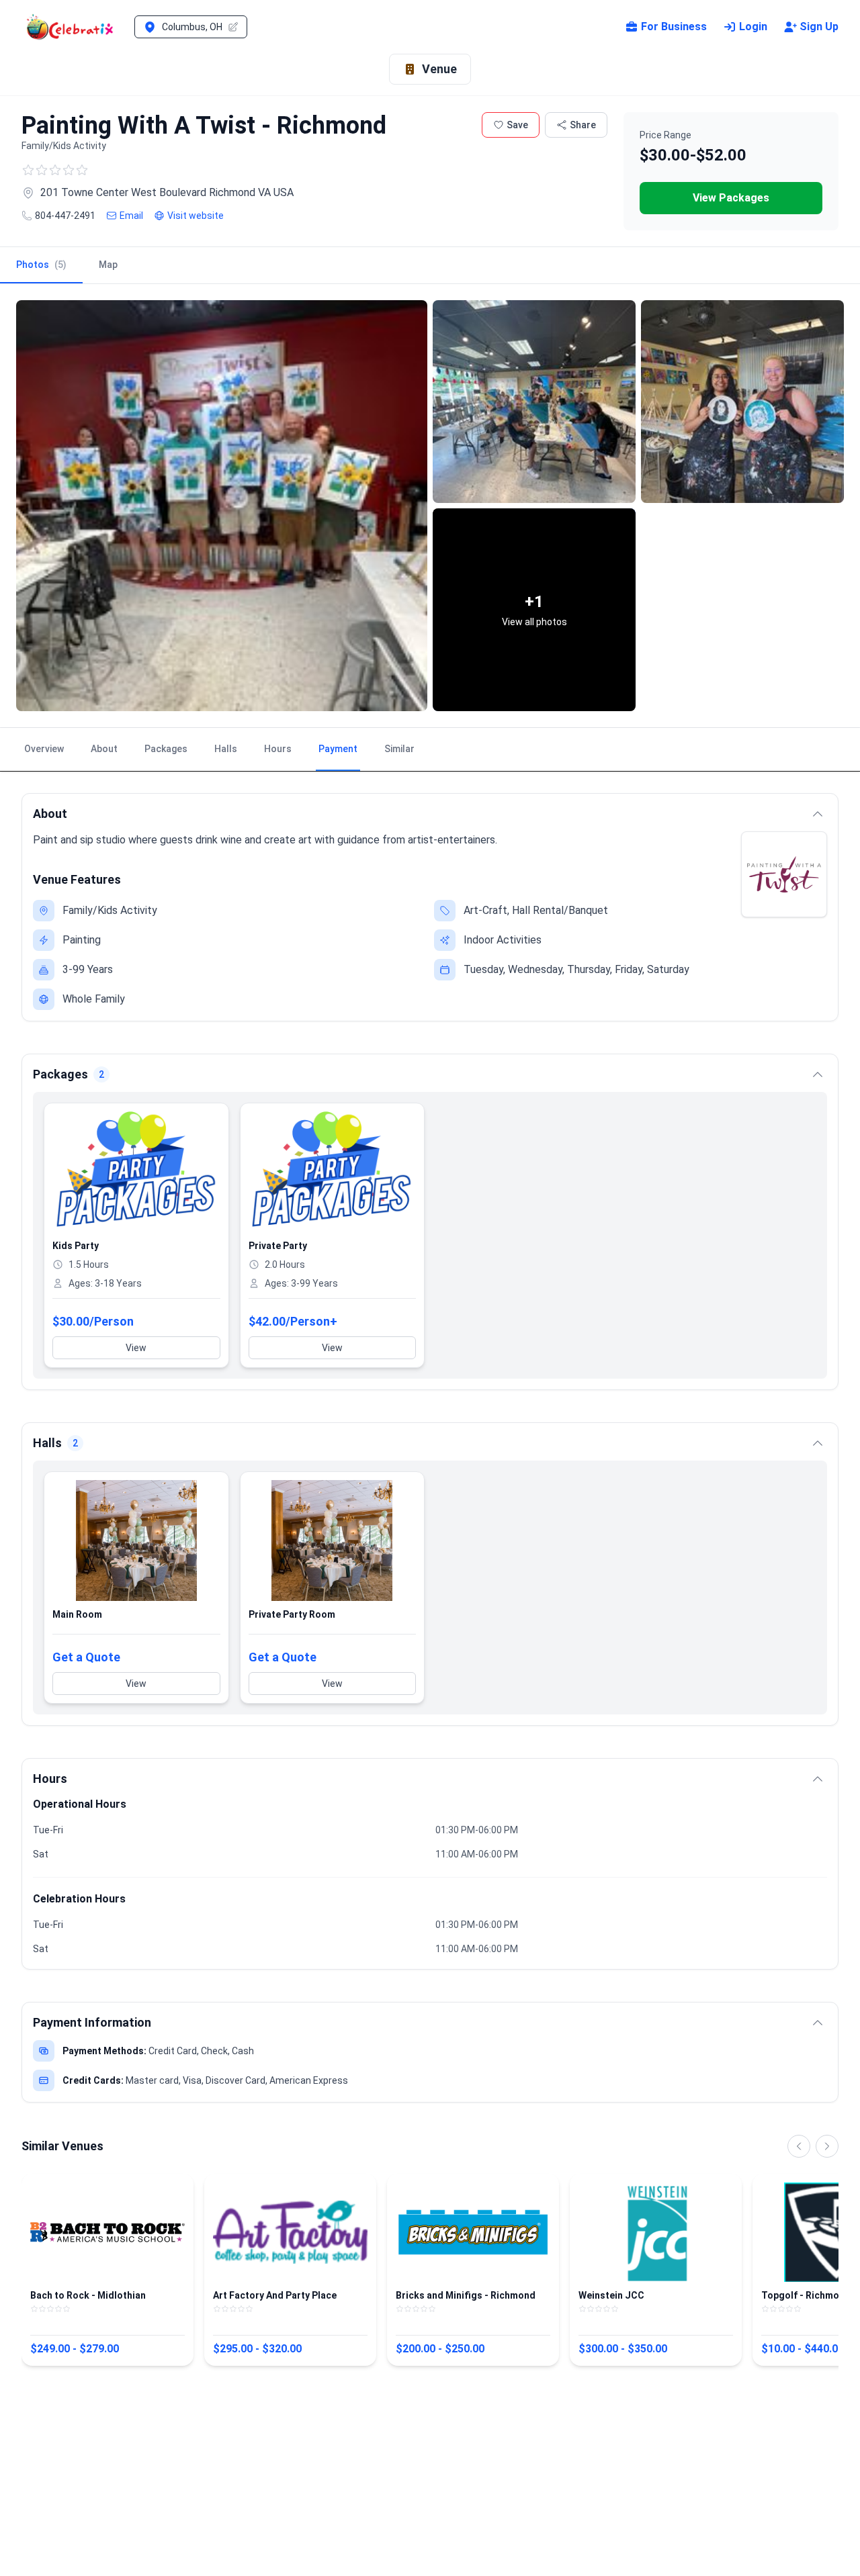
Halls (226, 749)
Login (753, 27)
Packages (166, 749)
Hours (278, 749)
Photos (41, 265)
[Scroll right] (827, 2146)
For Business (674, 27)
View (136, 1348)
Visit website (196, 216)
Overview (44, 749)
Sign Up (819, 27)
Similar (399, 749)
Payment (338, 749)
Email (131, 216)
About (104, 749)
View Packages (731, 198)
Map (108, 265)
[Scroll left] (799, 2146)
